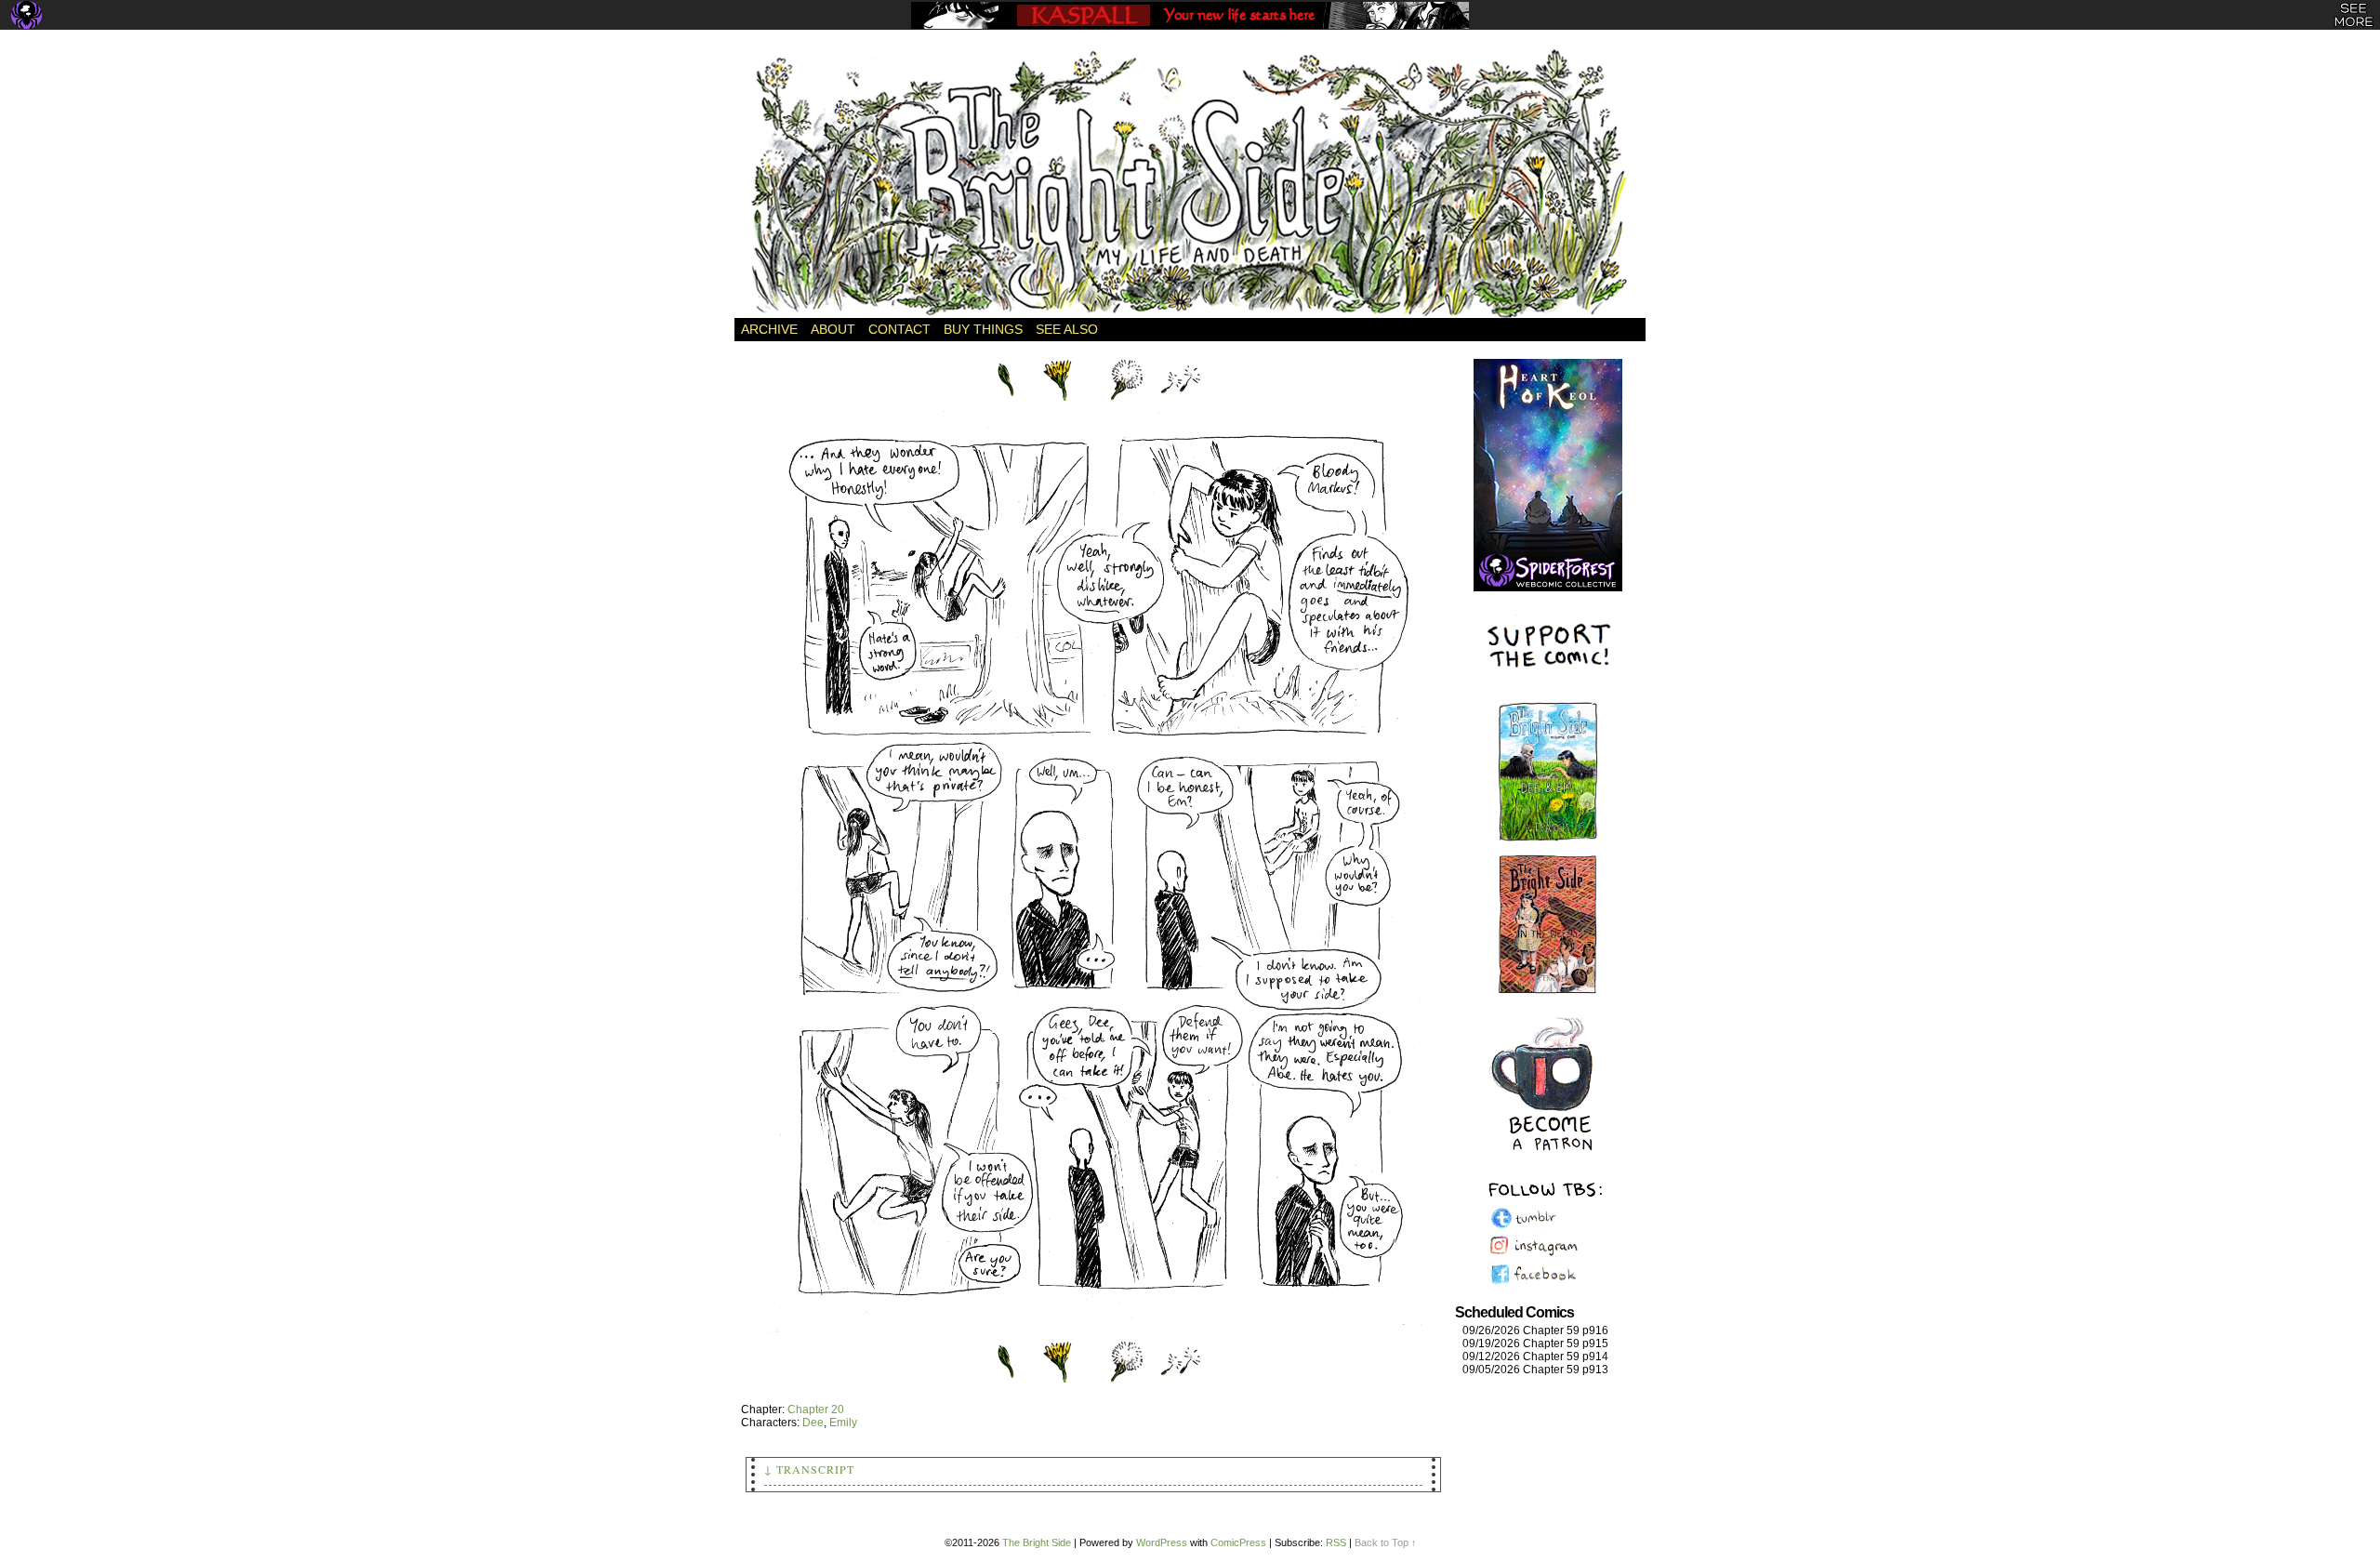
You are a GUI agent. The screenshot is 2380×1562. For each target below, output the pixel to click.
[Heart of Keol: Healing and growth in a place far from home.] (1548, 456)
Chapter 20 (816, 1410)
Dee (813, 1423)
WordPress (1162, 1542)
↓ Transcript (809, 1469)
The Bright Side (1190, 183)
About (833, 329)
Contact (899, 329)
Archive (769, 329)
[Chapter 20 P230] (1093, 1331)
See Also (1067, 329)
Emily (843, 1423)
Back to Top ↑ (1386, 1542)
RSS (1336, 1542)
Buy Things (983, 329)
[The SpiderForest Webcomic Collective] (26, 15)
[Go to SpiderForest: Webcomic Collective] (1548, 572)
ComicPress (1238, 1542)
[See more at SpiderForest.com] (2354, 15)
